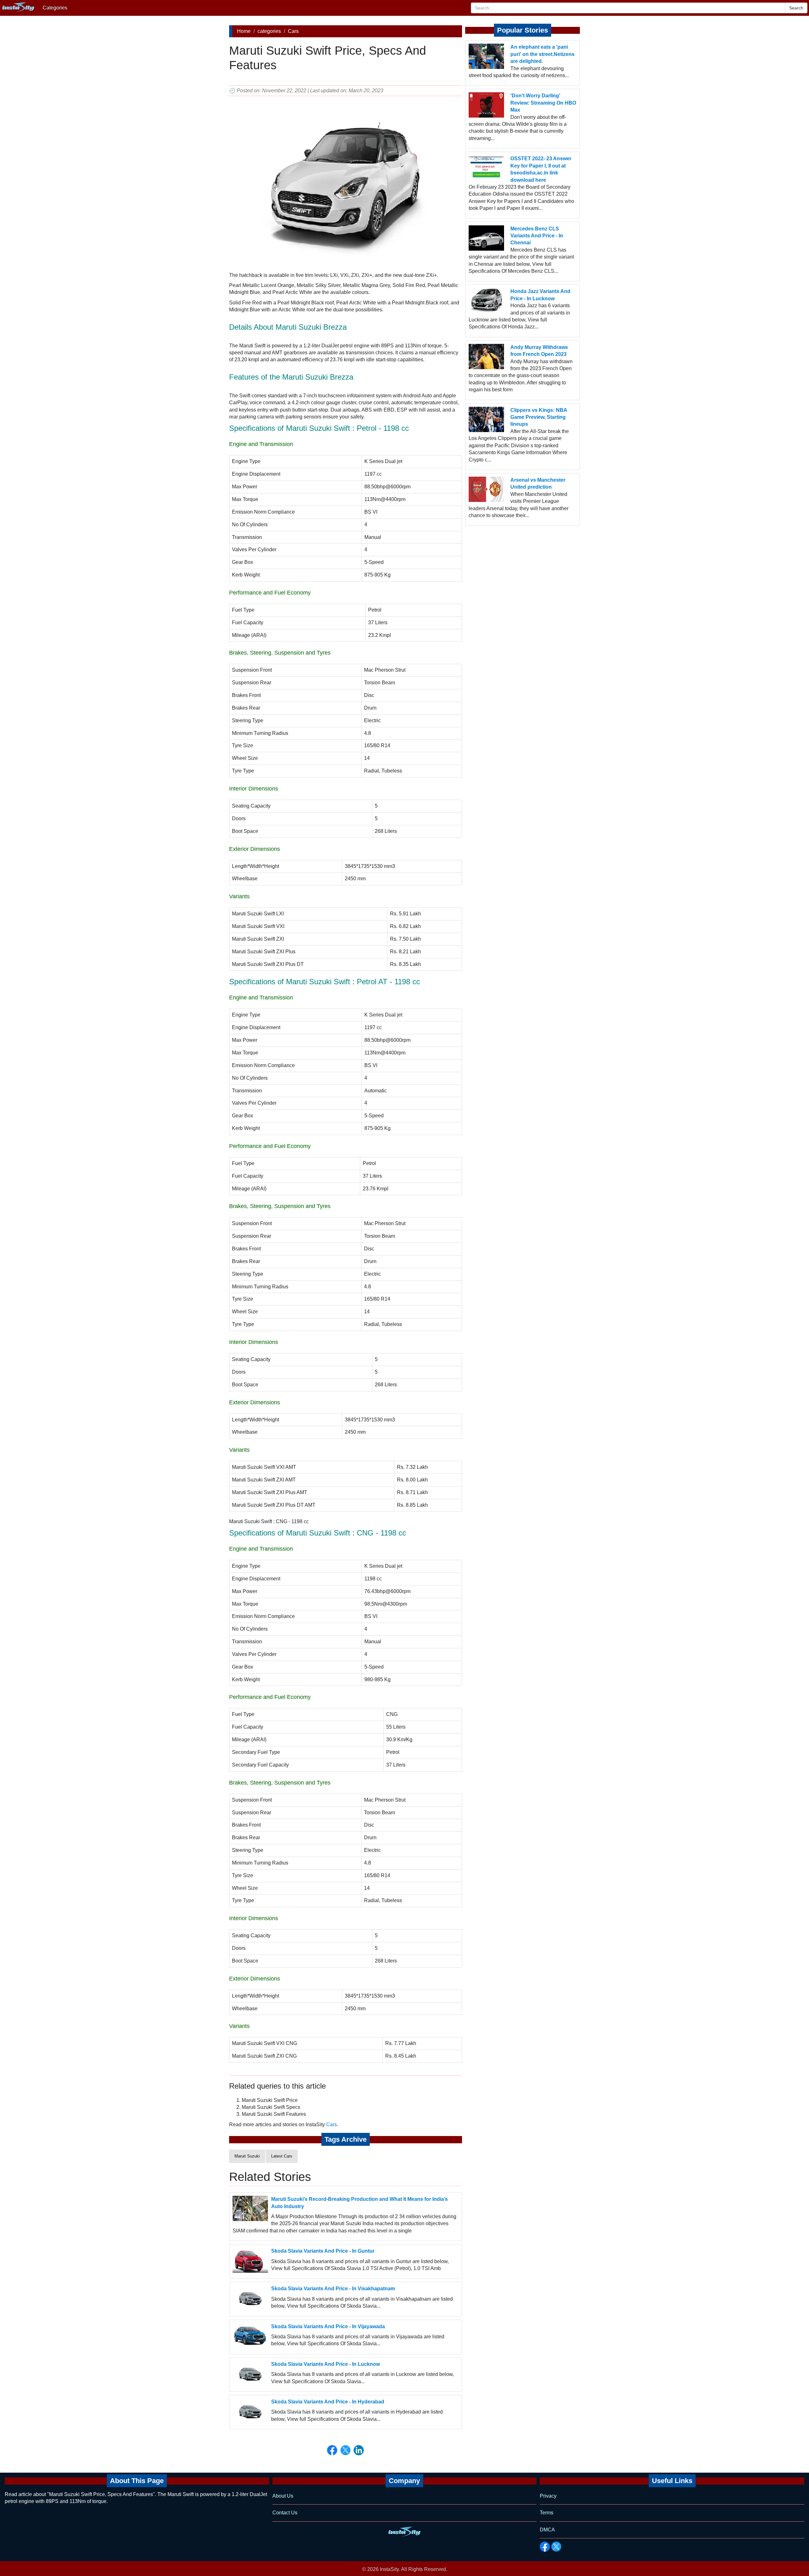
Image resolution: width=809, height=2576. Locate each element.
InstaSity (389, 2569)
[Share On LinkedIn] (359, 2450)
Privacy (548, 2496)
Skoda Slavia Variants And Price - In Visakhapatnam (333, 2289)
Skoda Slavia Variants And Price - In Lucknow (325, 2364)
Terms (547, 2513)
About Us (283, 2496)
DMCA (547, 2530)
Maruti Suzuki (247, 2156)
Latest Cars (282, 2156)
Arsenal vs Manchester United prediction (538, 483)
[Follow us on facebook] (545, 2547)
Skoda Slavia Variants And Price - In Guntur (323, 2251)
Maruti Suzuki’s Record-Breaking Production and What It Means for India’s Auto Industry (359, 2203)
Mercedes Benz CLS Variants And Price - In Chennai (537, 236)
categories (269, 31)
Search (796, 8)
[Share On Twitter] (345, 2450)
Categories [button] (55, 8)
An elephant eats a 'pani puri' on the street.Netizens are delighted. (542, 54)
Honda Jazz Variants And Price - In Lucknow (540, 295)
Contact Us (285, 2513)
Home (244, 31)
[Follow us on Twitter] (556, 2547)
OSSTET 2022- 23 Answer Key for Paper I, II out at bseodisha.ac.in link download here (541, 169)
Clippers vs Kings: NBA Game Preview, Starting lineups (539, 417)
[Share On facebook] (332, 2450)
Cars (293, 31)
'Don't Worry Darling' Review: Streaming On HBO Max (543, 103)
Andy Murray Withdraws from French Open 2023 (539, 351)
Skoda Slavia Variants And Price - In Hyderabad (328, 2402)
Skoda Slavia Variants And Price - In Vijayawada (328, 2326)
